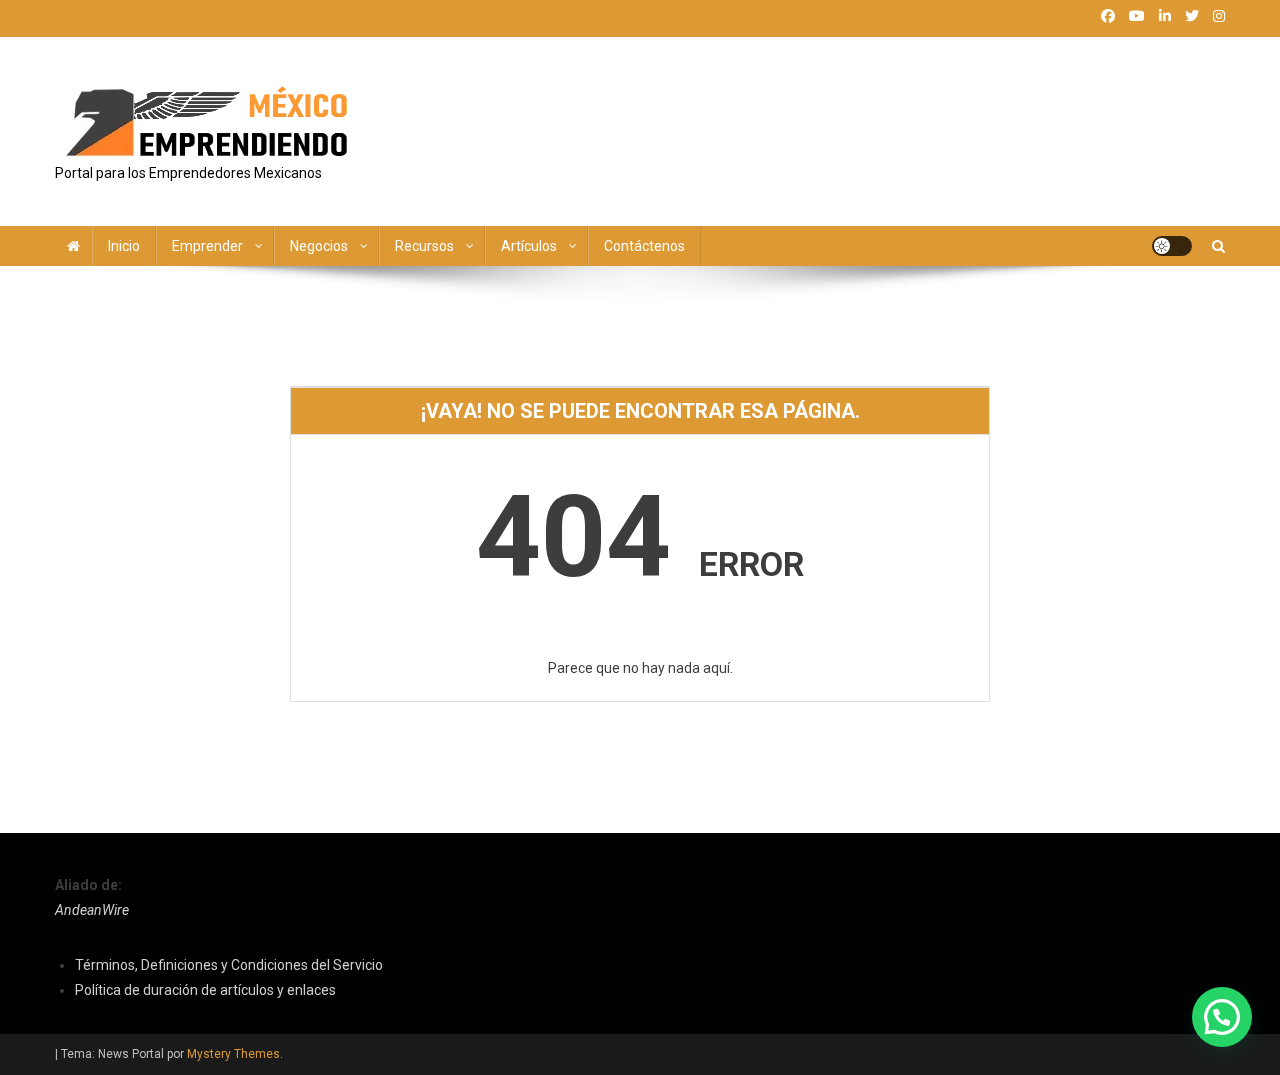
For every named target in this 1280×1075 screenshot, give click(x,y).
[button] (1222, 1017)
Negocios (319, 246)
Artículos (529, 246)
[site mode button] (1172, 246)
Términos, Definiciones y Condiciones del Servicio (229, 965)
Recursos (424, 246)
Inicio (124, 246)
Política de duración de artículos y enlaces (205, 990)
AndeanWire (92, 910)
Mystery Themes (233, 1054)
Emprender (207, 246)
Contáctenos (644, 246)
